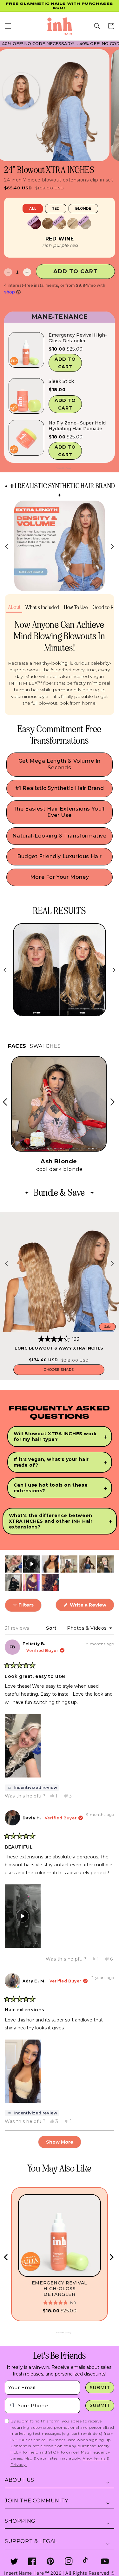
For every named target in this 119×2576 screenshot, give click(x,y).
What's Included (42, 603)
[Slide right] (112, 542)
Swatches (45, 1046)
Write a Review (91, 1607)
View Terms (95, 2458)
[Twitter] (14, 2561)
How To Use (76, 603)
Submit (100, 2388)
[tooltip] (32, 1788)
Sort (52, 1628)
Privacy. (19, 2464)
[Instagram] (69, 2561)
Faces (17, 1046)
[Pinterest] (50, 2561)
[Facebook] (32, 2561)
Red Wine (60, 235)
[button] (8, 22)
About (14, 603)
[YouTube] (105, 2561)
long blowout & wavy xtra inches (59, 1348)
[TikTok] (87, 2561)
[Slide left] (7, 542)
